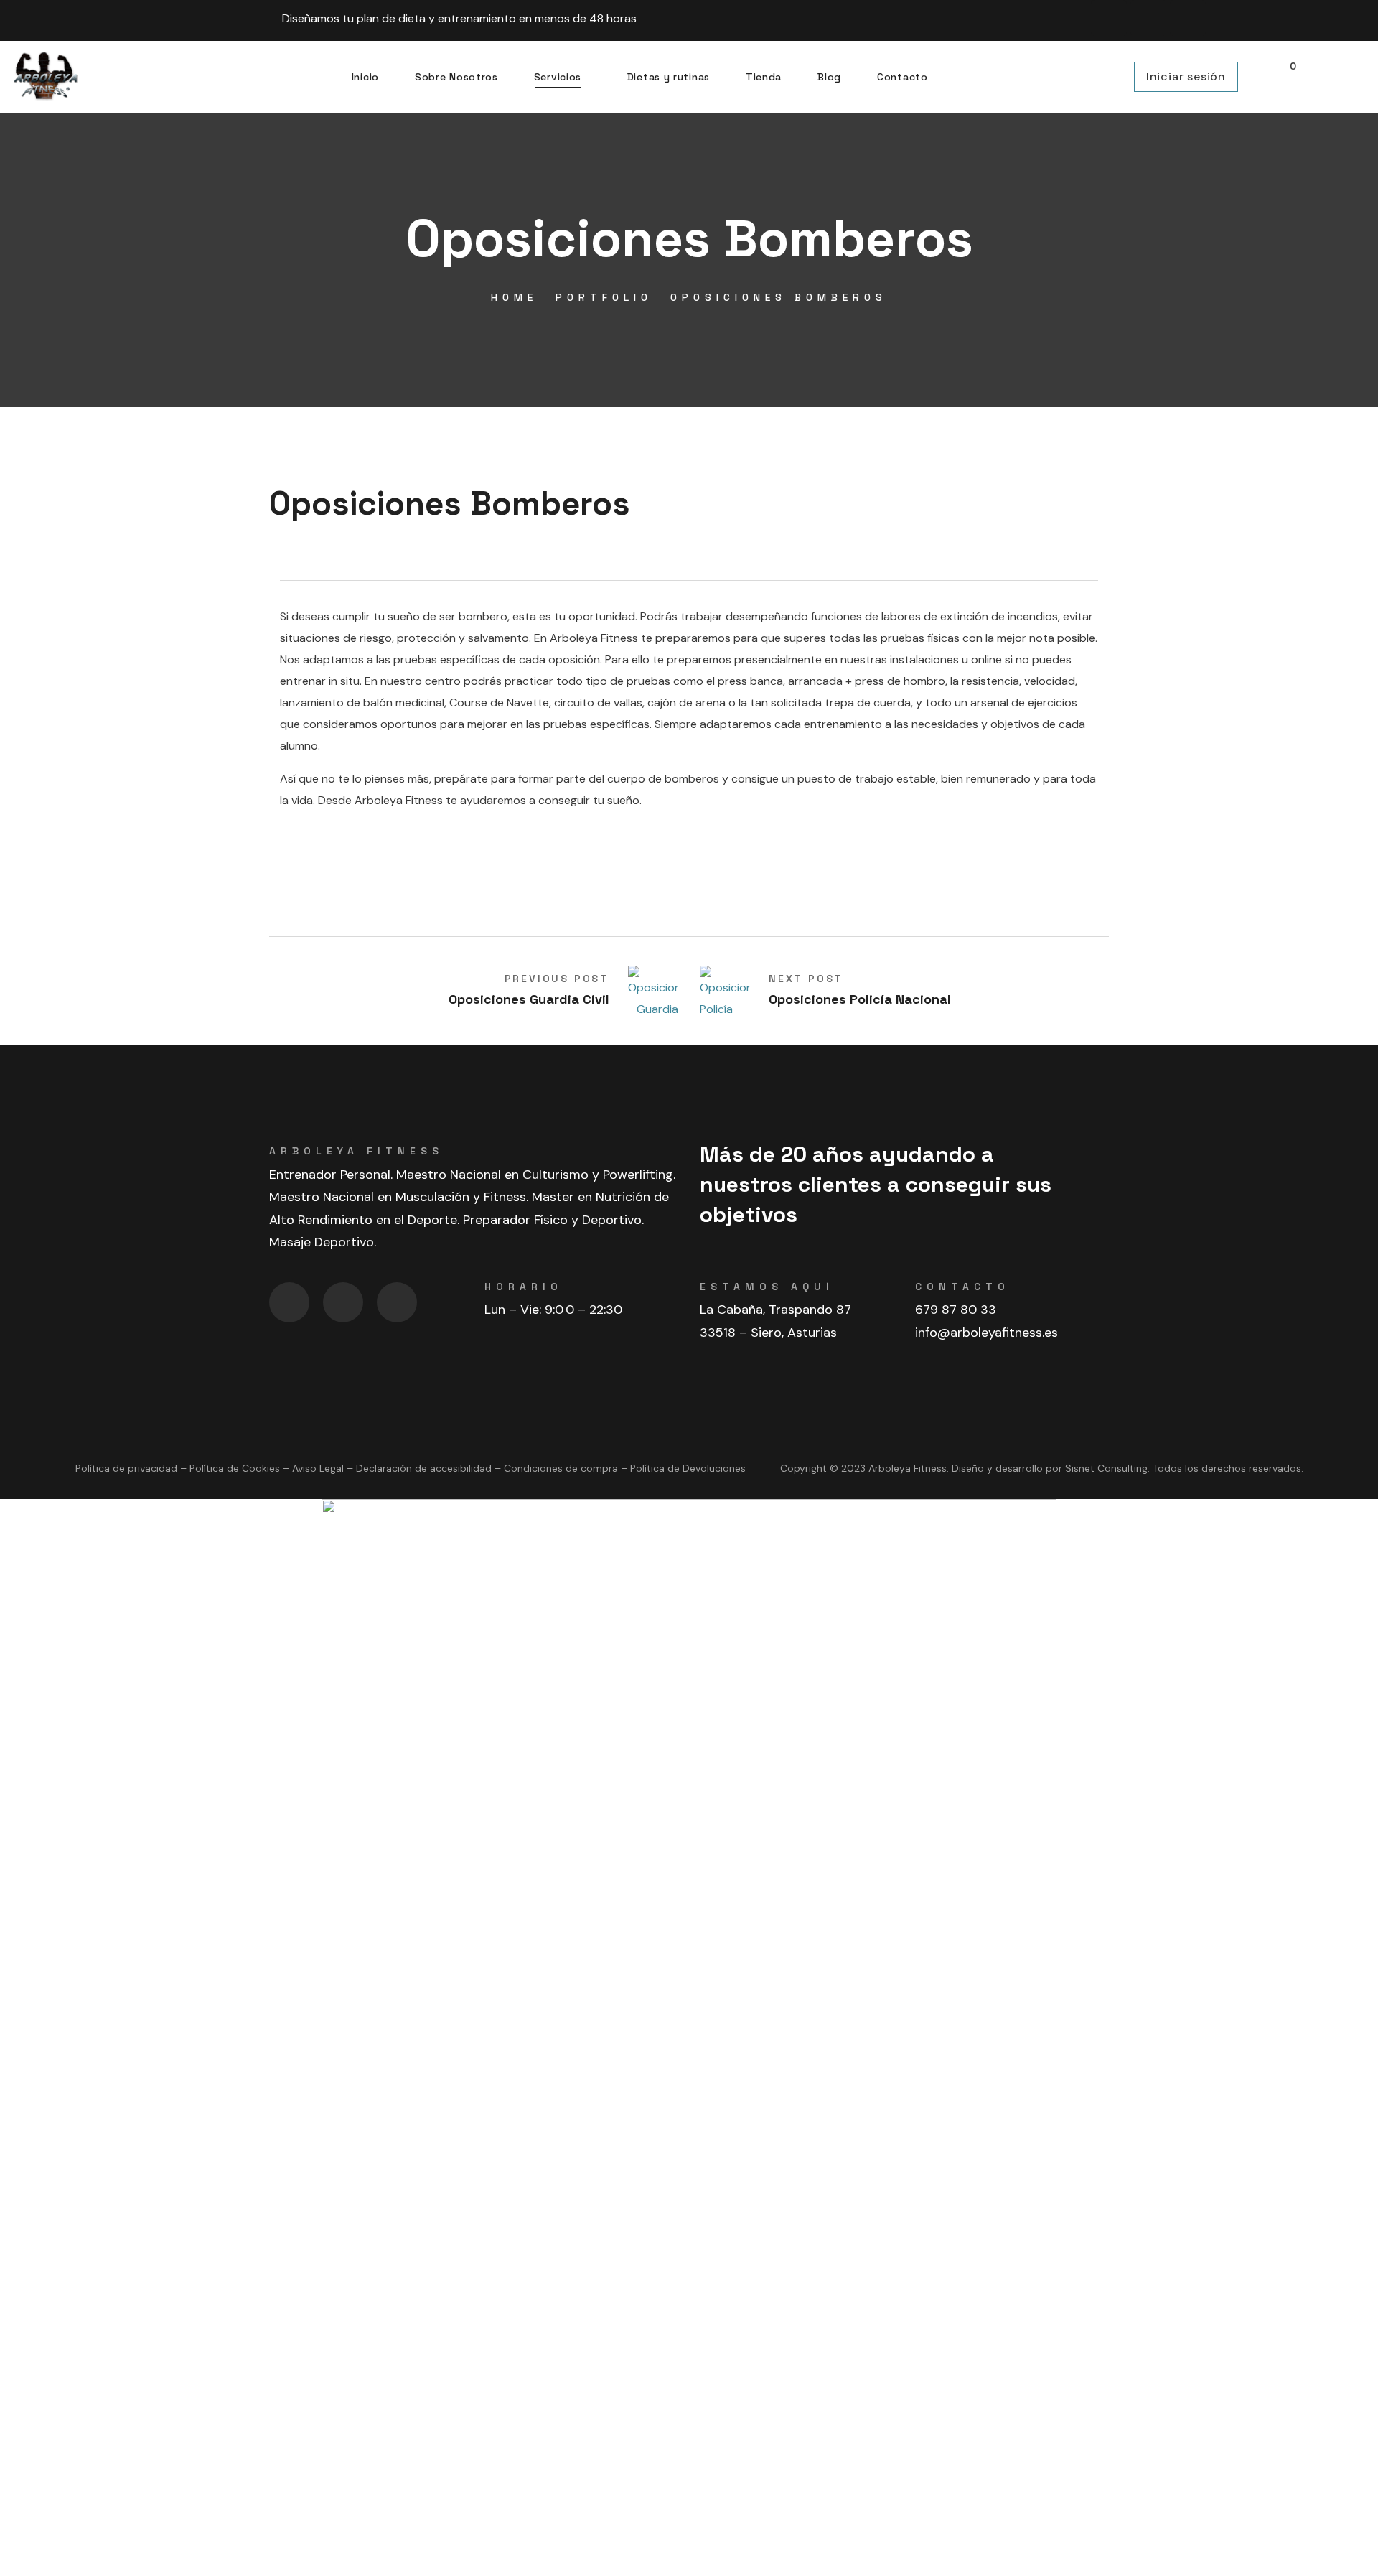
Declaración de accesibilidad (424, 1468)
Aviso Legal (318, 1468)
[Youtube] (1188, 18)
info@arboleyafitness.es (986, 1333)
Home (514, 297)
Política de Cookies (235, 1468)
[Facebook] (1109, 18)
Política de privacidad (126, 1468)
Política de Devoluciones (688, 1468)
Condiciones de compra (561, 1468)
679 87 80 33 (956, 1310)
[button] (1286, 77)
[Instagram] (1148, 18)
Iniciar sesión (1186, 76)
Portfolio (604, 297)
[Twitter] (397, 1302)
